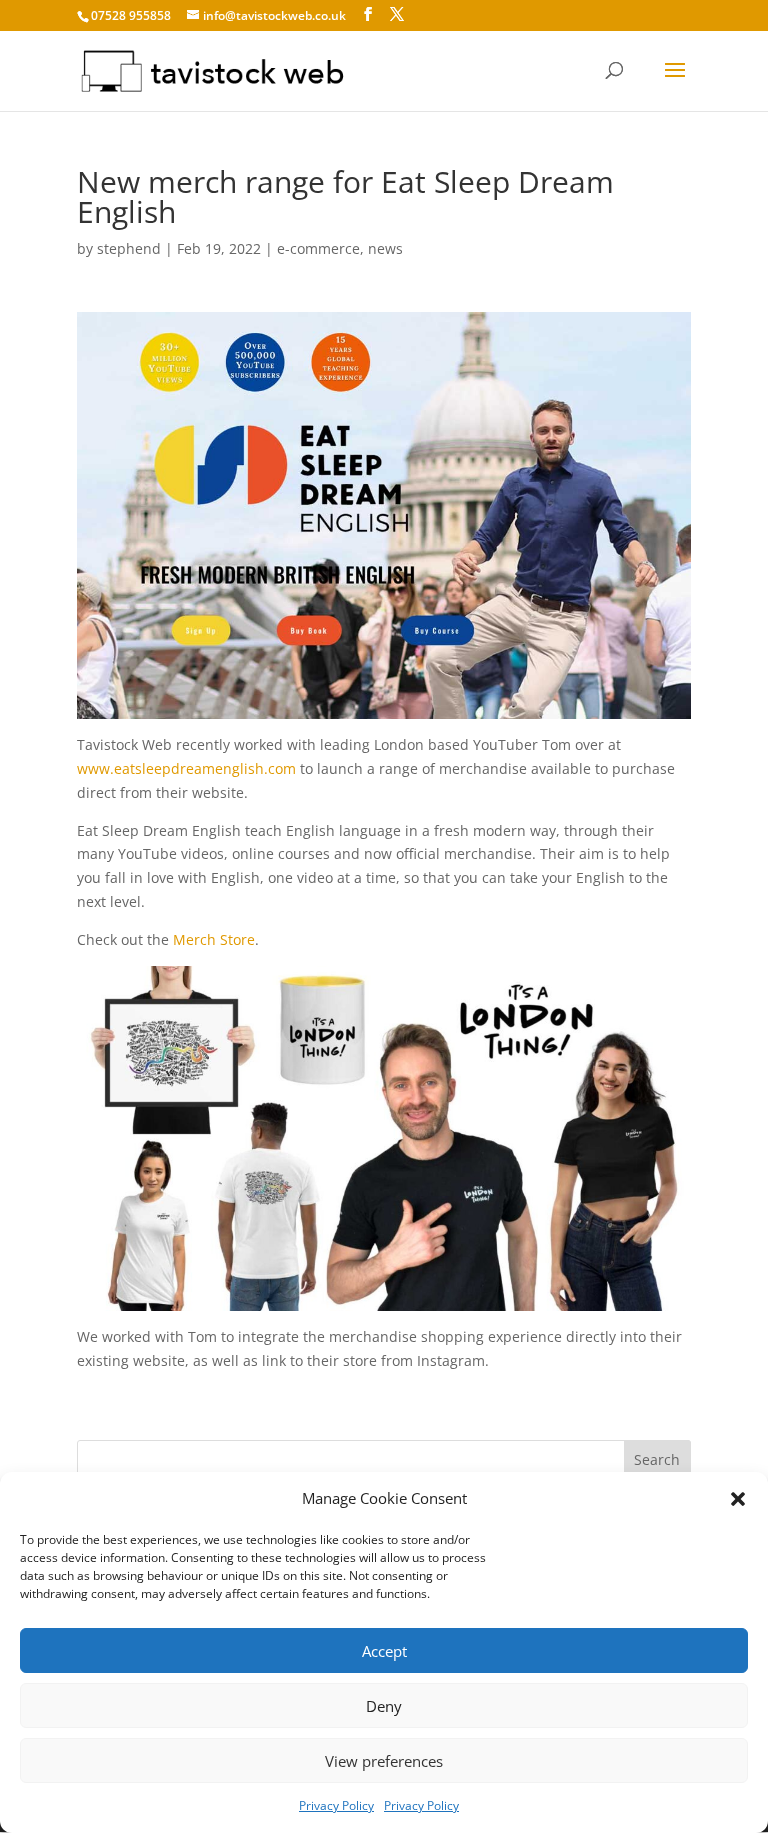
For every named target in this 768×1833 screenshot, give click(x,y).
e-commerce (318, 248)
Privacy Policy (336, 1805)
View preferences (384, 1761)
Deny (384, 1706)
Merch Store (214, 939)
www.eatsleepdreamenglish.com (186, 768)
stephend (129, 248)
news (385, 248)
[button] (738, 1499)
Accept (384, 1651)
